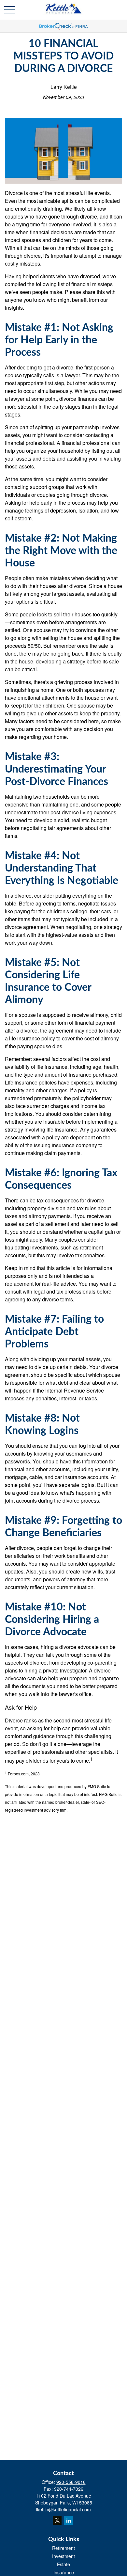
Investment (63, 2556)
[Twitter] (57, 2520)
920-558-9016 (71, 2482)
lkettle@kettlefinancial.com (63, 2509)
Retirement (63, 2548)
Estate (63, 2564)
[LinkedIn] (69, 2520)
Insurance (64, 2572)
